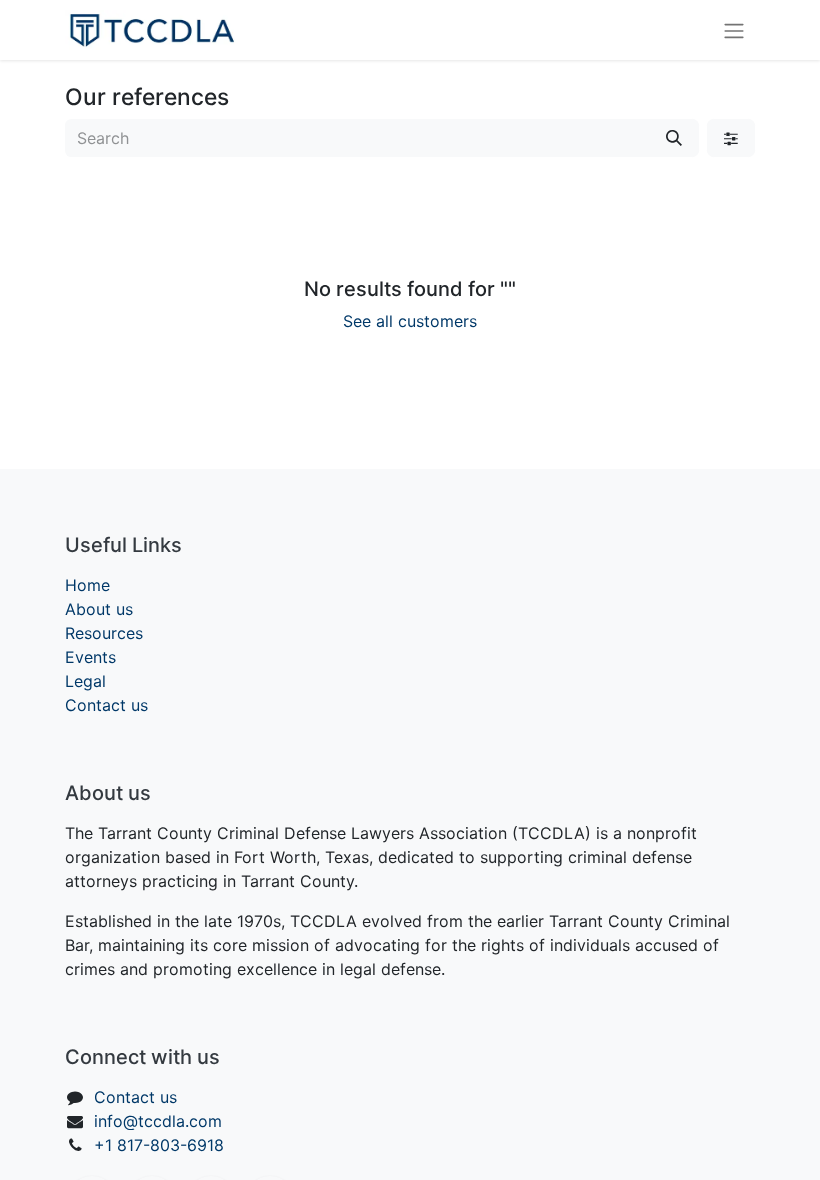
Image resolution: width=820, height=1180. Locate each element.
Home (87, 585)
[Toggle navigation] (734, 30)
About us (99, 609)
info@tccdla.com (158, 1121)
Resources (104, 633)
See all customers (410, 321)
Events (90, 657)
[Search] (674, 138)
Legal (85, 681)
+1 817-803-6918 (159, 1145)
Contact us (106, 705)
